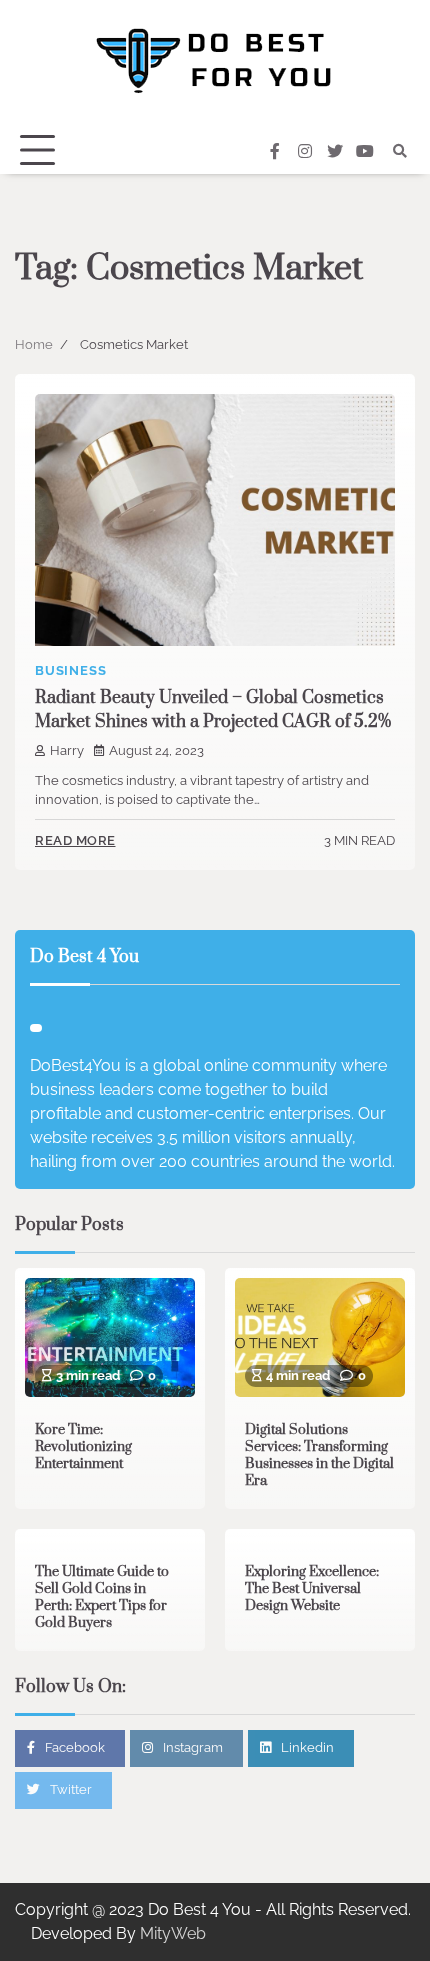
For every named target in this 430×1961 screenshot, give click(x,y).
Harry (67, 750)
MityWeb (173, 1933)
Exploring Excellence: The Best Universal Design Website (312, 1589)
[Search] (400, 151)
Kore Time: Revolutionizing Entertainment (83, 1447)
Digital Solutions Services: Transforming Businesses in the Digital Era (319, 1455)
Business (70, 670)
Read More (75, 840)
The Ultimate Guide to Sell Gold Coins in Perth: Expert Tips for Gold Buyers (102, 1597)
